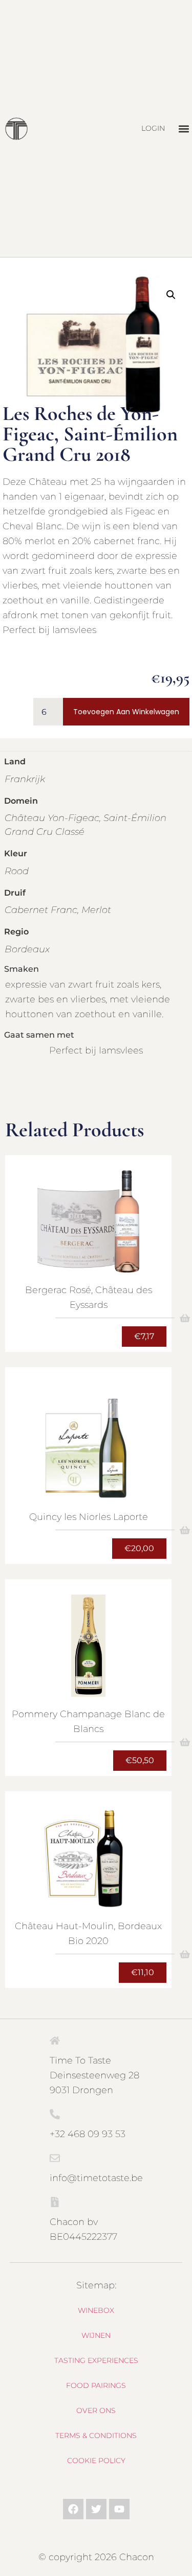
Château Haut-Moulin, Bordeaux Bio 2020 (88, 1934)
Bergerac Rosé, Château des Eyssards (89, 1297)
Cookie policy (96, 2461)
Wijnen (96, 2335)
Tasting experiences (96, 2360)
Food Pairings (96, 2385)
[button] (184, 128)
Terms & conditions (96, 2436)
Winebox (96, 2310)
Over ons (96, 2410)
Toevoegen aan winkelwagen (126, 712)
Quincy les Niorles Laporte (89, 1517)
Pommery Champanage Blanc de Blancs (88, 1722)
